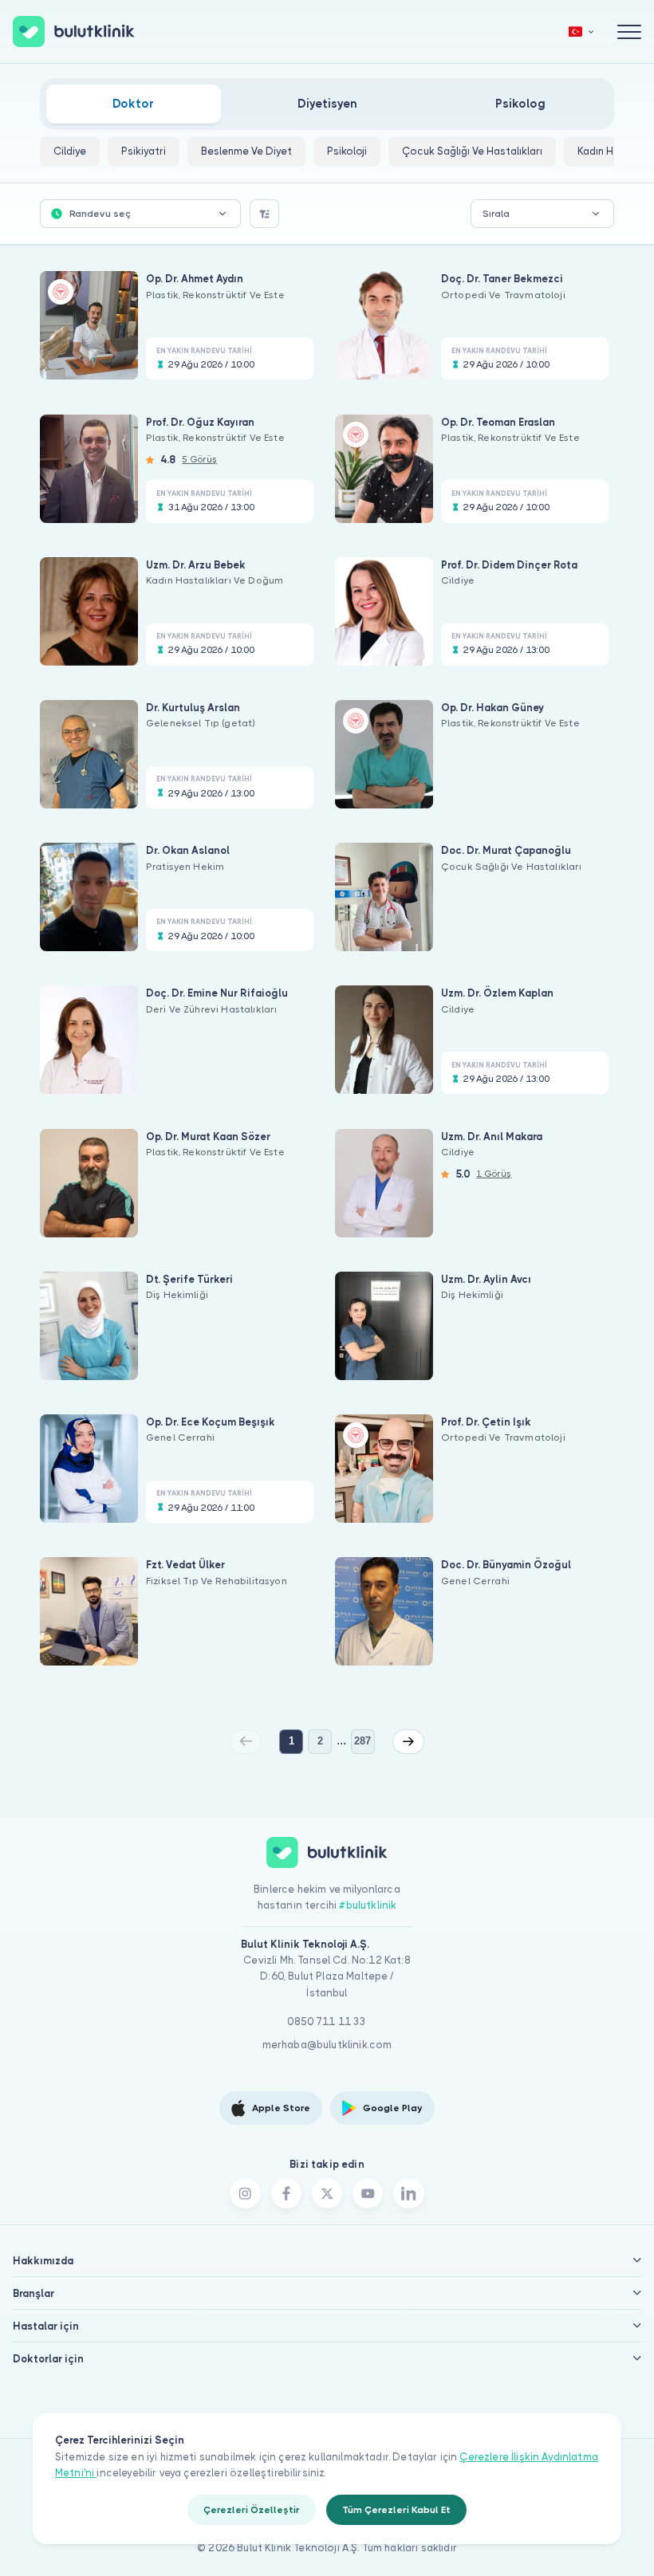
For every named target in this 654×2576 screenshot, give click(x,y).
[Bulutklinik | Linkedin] (408, 2193)
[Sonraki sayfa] (408, 1741)
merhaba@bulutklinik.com (327, 2045)
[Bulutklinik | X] (327, 2193)
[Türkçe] (581, 31)
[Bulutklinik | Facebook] (286, 2193)
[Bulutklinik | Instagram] (245, 2193)
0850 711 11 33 (327, 2021)
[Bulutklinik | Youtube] (368, 2193)
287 (362, 1741)
